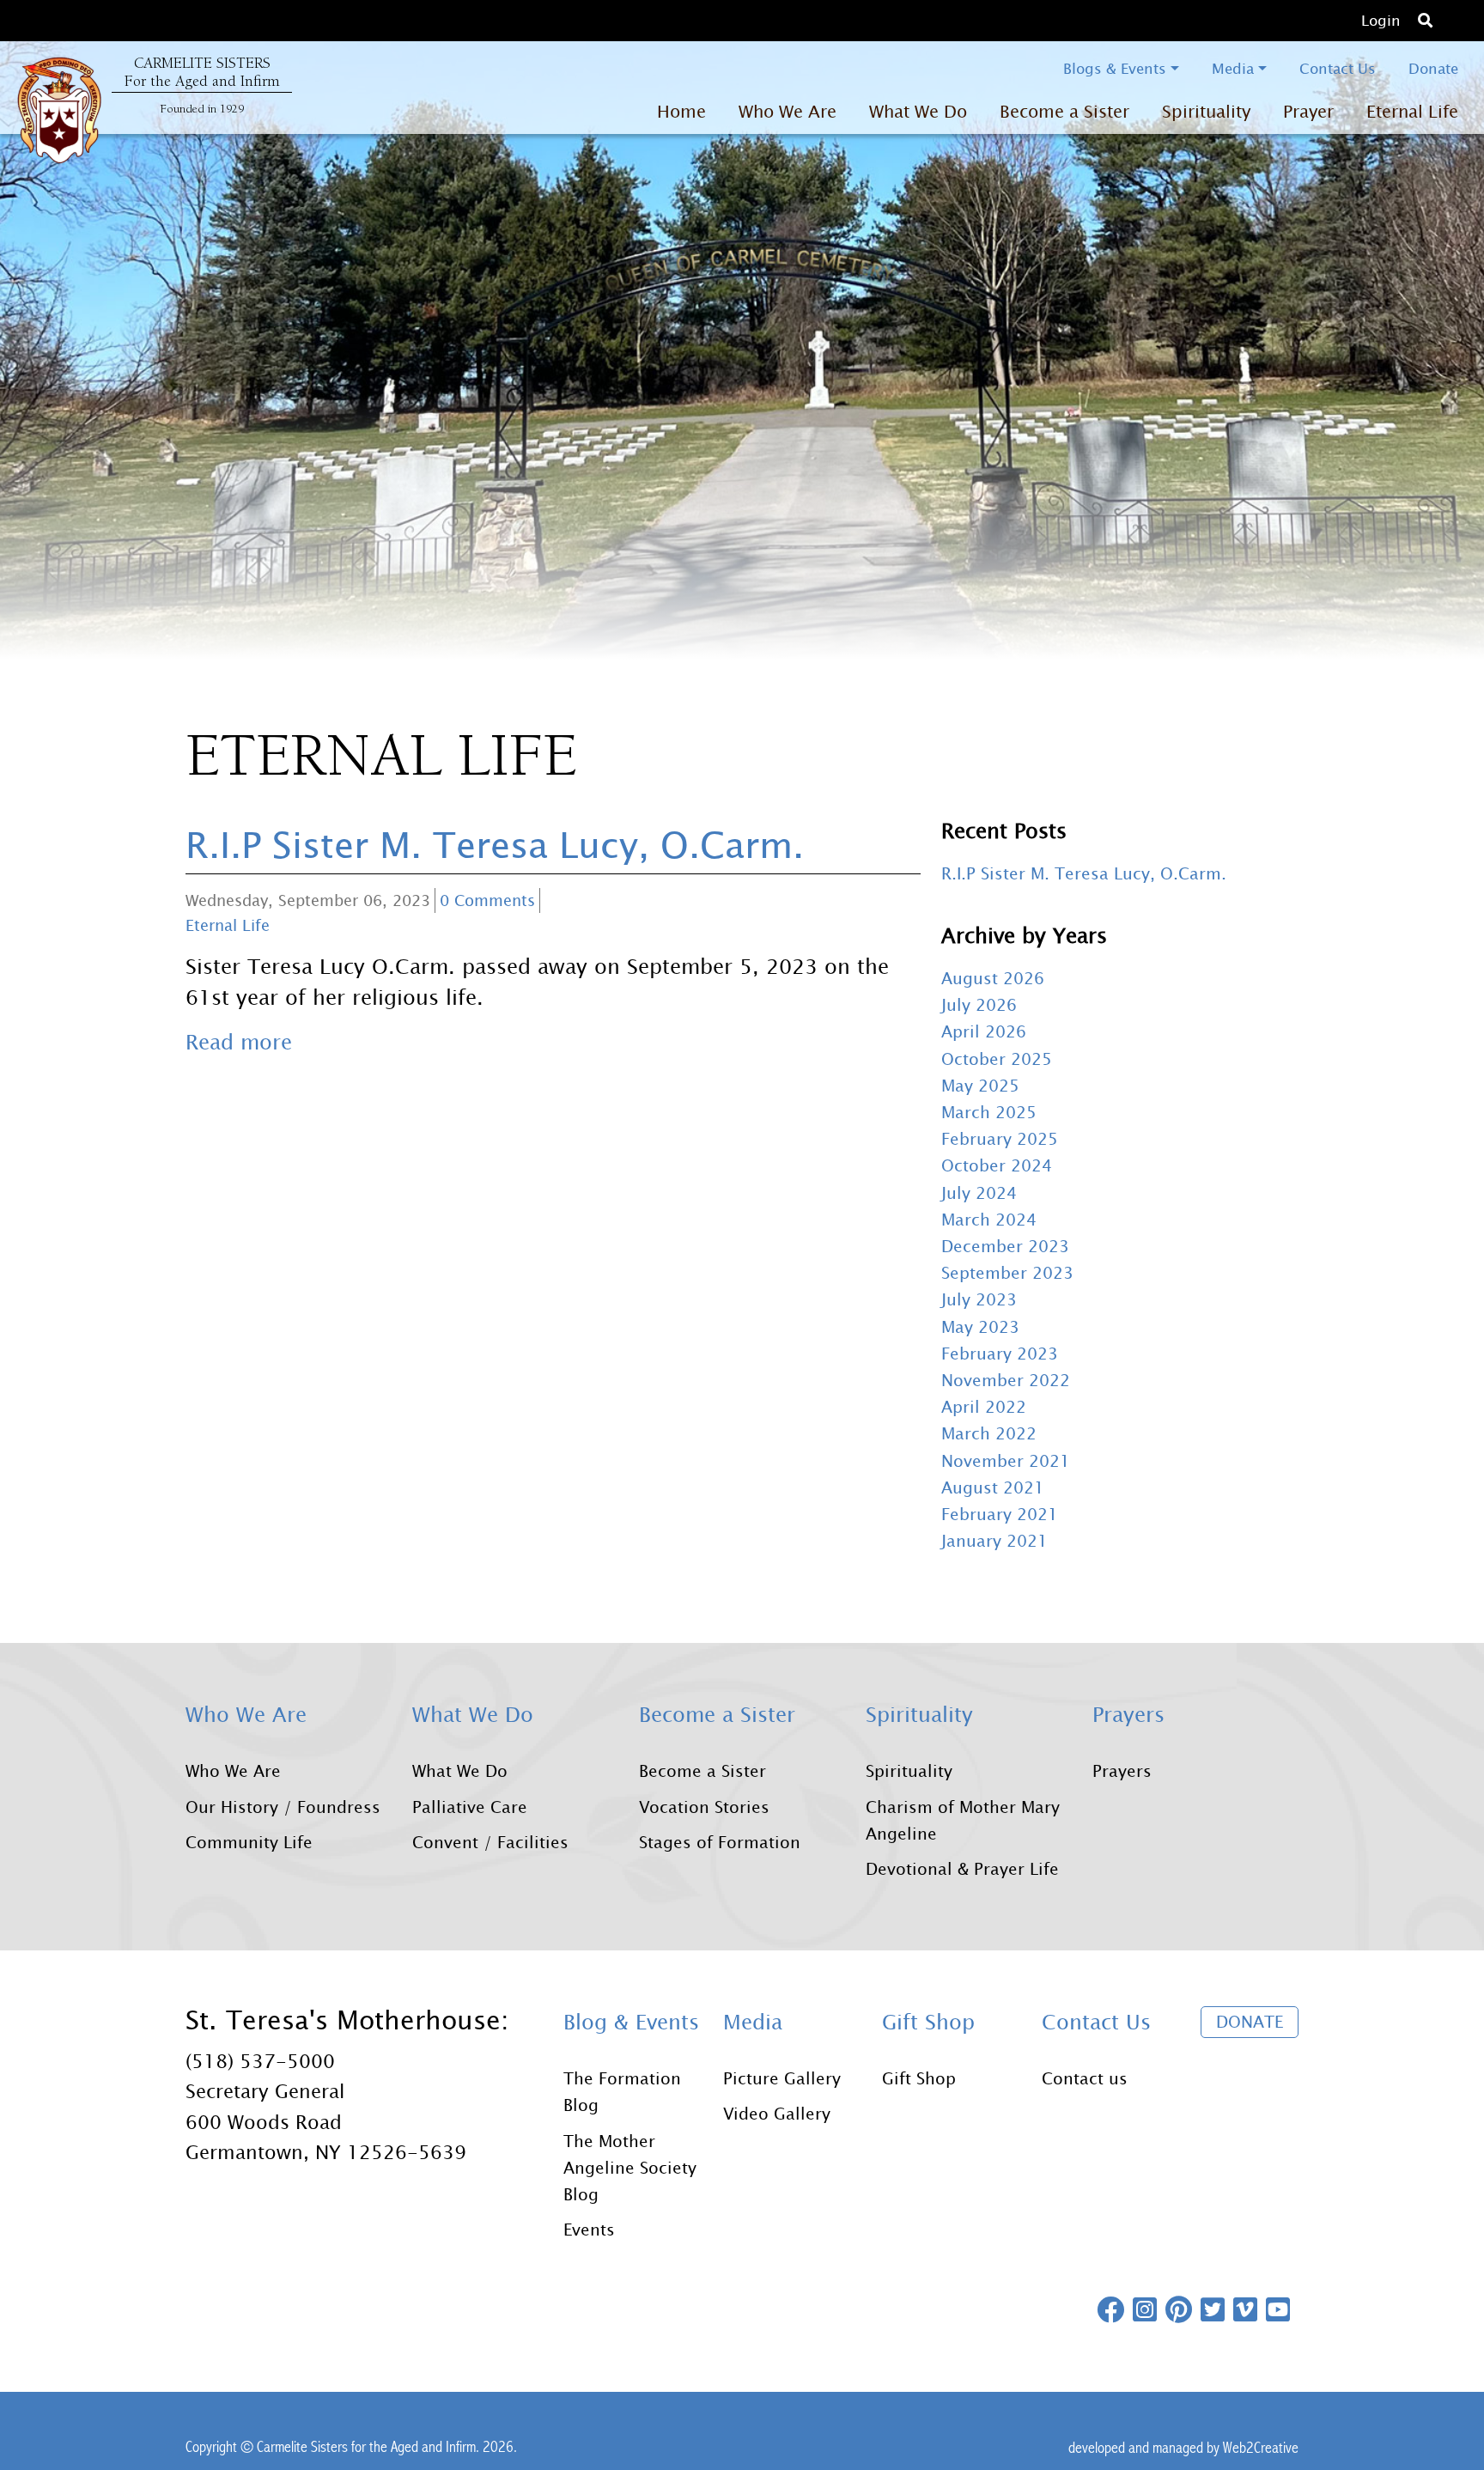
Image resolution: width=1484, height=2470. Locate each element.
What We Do (460, 1770)
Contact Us (1338, 68)
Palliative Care (470, 1807)
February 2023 (1000, 1353)
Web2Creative (1261, 2448)
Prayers (1122, 1770)
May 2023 (980, 1326)
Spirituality (909, 1770)
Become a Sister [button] (1064, 111)
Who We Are (233, 1770)
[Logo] (59, 110)
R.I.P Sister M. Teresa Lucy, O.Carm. (495, 844)
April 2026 (984, 1031)
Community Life (249, 1842)
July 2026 (979, 1004)
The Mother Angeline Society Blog (630, 2167)
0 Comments (487, 900)
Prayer (1308, 111)
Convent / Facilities (490, 1842)
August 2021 (993, 1487)
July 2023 (979, 1299)
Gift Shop (919, 2078)
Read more (239, 1042)
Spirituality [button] (1206, 111)
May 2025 (980, 1085)
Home (681, 111)
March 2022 (989, 1433)
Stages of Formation (720, 1842)
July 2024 (979, 1192)
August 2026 (993, 978)
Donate (1433, 68)
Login (1381, 20)
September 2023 (1007, 1272)
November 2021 (1006, 1460)
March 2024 (989, 1219)
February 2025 (1000, 1138)
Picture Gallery (782, 2078)
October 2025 (997, 1059)
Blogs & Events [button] (1115, 68)
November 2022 (1006, 1380)
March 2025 (989, 1112)
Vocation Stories (704, 1807)
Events (589, 2229)
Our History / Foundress (283, 1807)
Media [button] (1233, 68)
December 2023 (1005, 1246)
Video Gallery (777, 2113)
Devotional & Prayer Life (962, 1868)
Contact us (1085, 2078)
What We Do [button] (918, 111)
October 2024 (997, 1165)
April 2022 (984, 1406)
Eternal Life (1412, 111)
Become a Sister (702, 1770)
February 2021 (1000, 1514)
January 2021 (994, 1540)
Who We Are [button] (788, 111)
